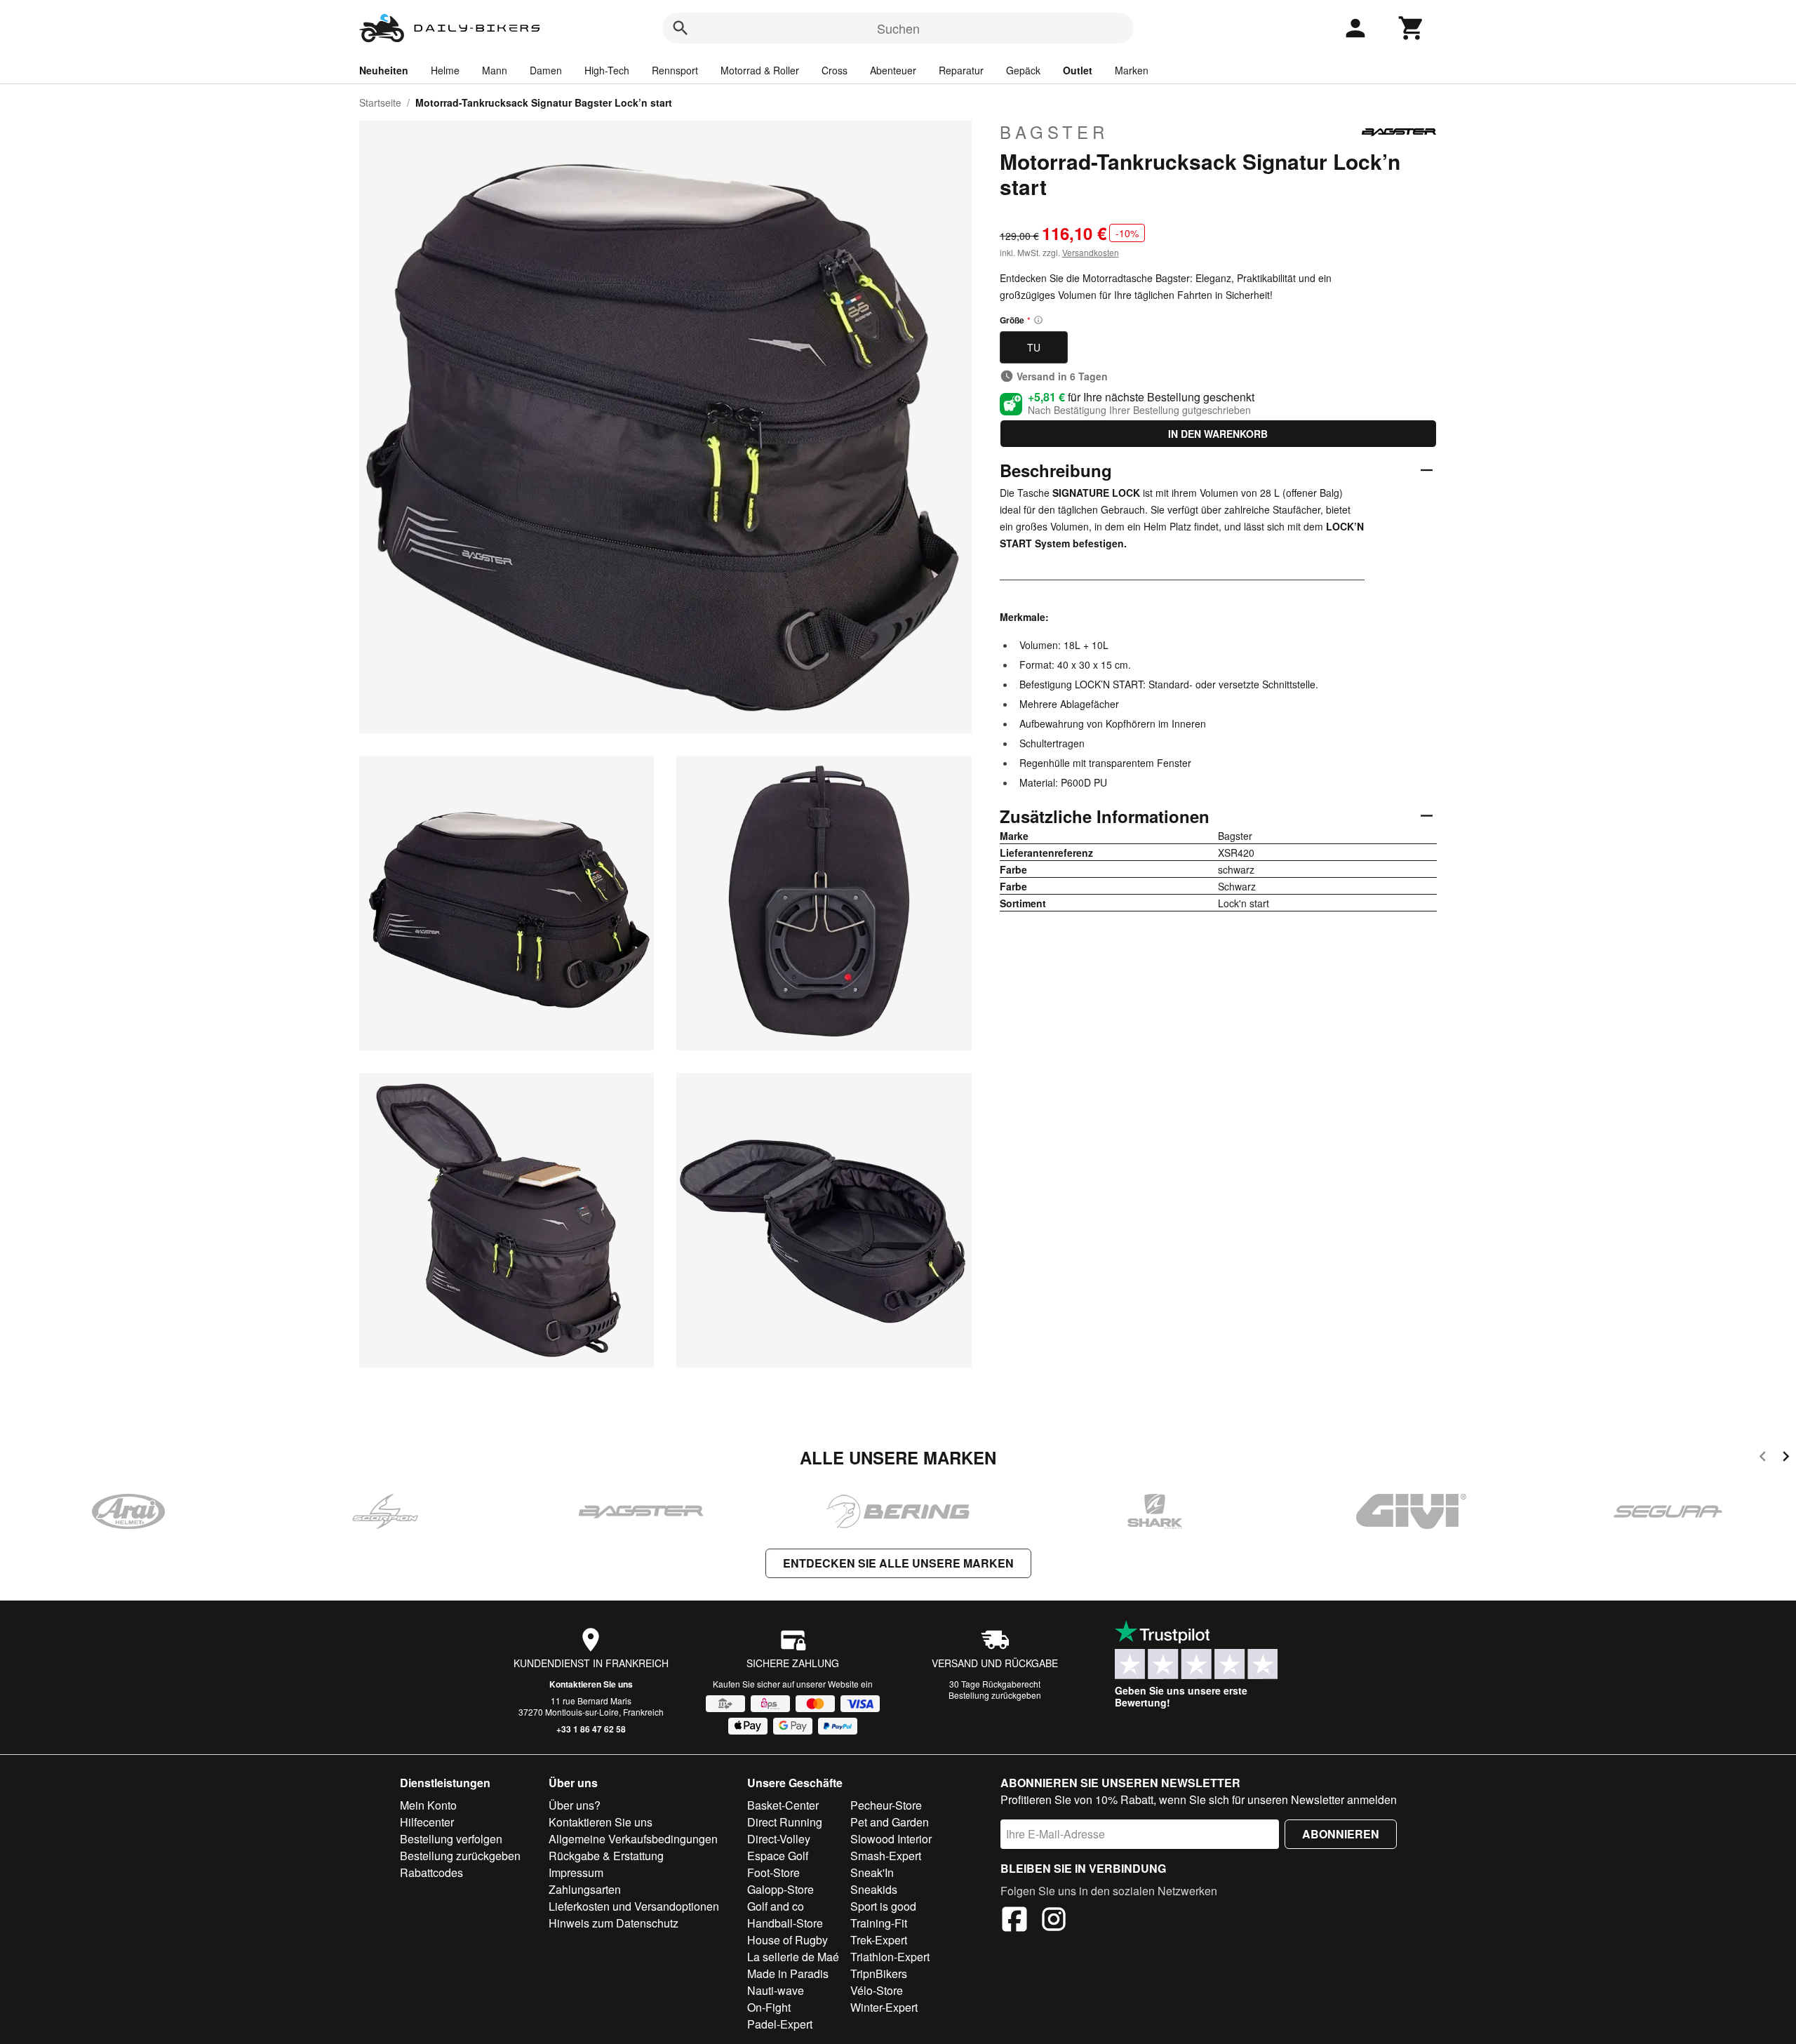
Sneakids (874, 1889)
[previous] (1763, 1458)
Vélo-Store (877, 1990)
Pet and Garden (890, 1822)
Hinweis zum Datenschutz (614, 1923)
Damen (546, 70)
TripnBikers (879, 1973)
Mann (495, 70)
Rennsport (675, 70)
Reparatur (961, 70)
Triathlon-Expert (890, 1957)
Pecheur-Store (886, 1805)
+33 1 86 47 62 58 (591, 1729)
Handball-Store (785, 1923)
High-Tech (607, 70)
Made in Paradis (788, 1973)
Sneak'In (872, 1872)
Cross (835, 70)
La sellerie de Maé (793, 1957)
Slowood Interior (891, 1839)
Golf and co (776, 1906)
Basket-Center (783, 1805)
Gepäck (1023, 70)
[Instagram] (1054, 1921)
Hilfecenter (427, 1822)
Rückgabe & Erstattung (606, 1856)
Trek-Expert (879, 1940)
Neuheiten (384, 70)
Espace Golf (778, 1856)
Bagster (1054, 132)
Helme (445, 70)
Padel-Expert (780, 2024)
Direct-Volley (779, 1839)
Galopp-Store (780, 1889)
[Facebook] (1014, 1921)
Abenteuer (893, 70)
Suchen (898, 28)
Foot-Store (773, 1872)
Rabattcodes (431, 1872)
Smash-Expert (886, 1856)
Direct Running (785, 1822)
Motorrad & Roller (760, 70)
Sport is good (883, 1906)
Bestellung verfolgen (451, 1839)
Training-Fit (879, 1923)
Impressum (576, 1872)
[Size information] (1038, 320)
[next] (1786, 1458)
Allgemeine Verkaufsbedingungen (633, 1839)
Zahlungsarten (585, 1889)
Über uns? (575, 1805)
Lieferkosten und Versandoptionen (634, 1906)
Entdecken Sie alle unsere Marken (898, 1563)
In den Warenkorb (1218, 434)
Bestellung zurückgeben (995, 1695)
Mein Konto (428, 1805)
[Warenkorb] (1412, 28)
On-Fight (769, 2007)
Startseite (380, 102)
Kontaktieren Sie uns (591, 1684)
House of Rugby (788, 1940)
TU (1034, 347)
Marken (1132, 70)
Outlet (1078, 70)
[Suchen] (681, 28)
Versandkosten (1091, 252)
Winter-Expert (884, 2007)
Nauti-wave (776, 1990)
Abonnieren (1341, 1834)
